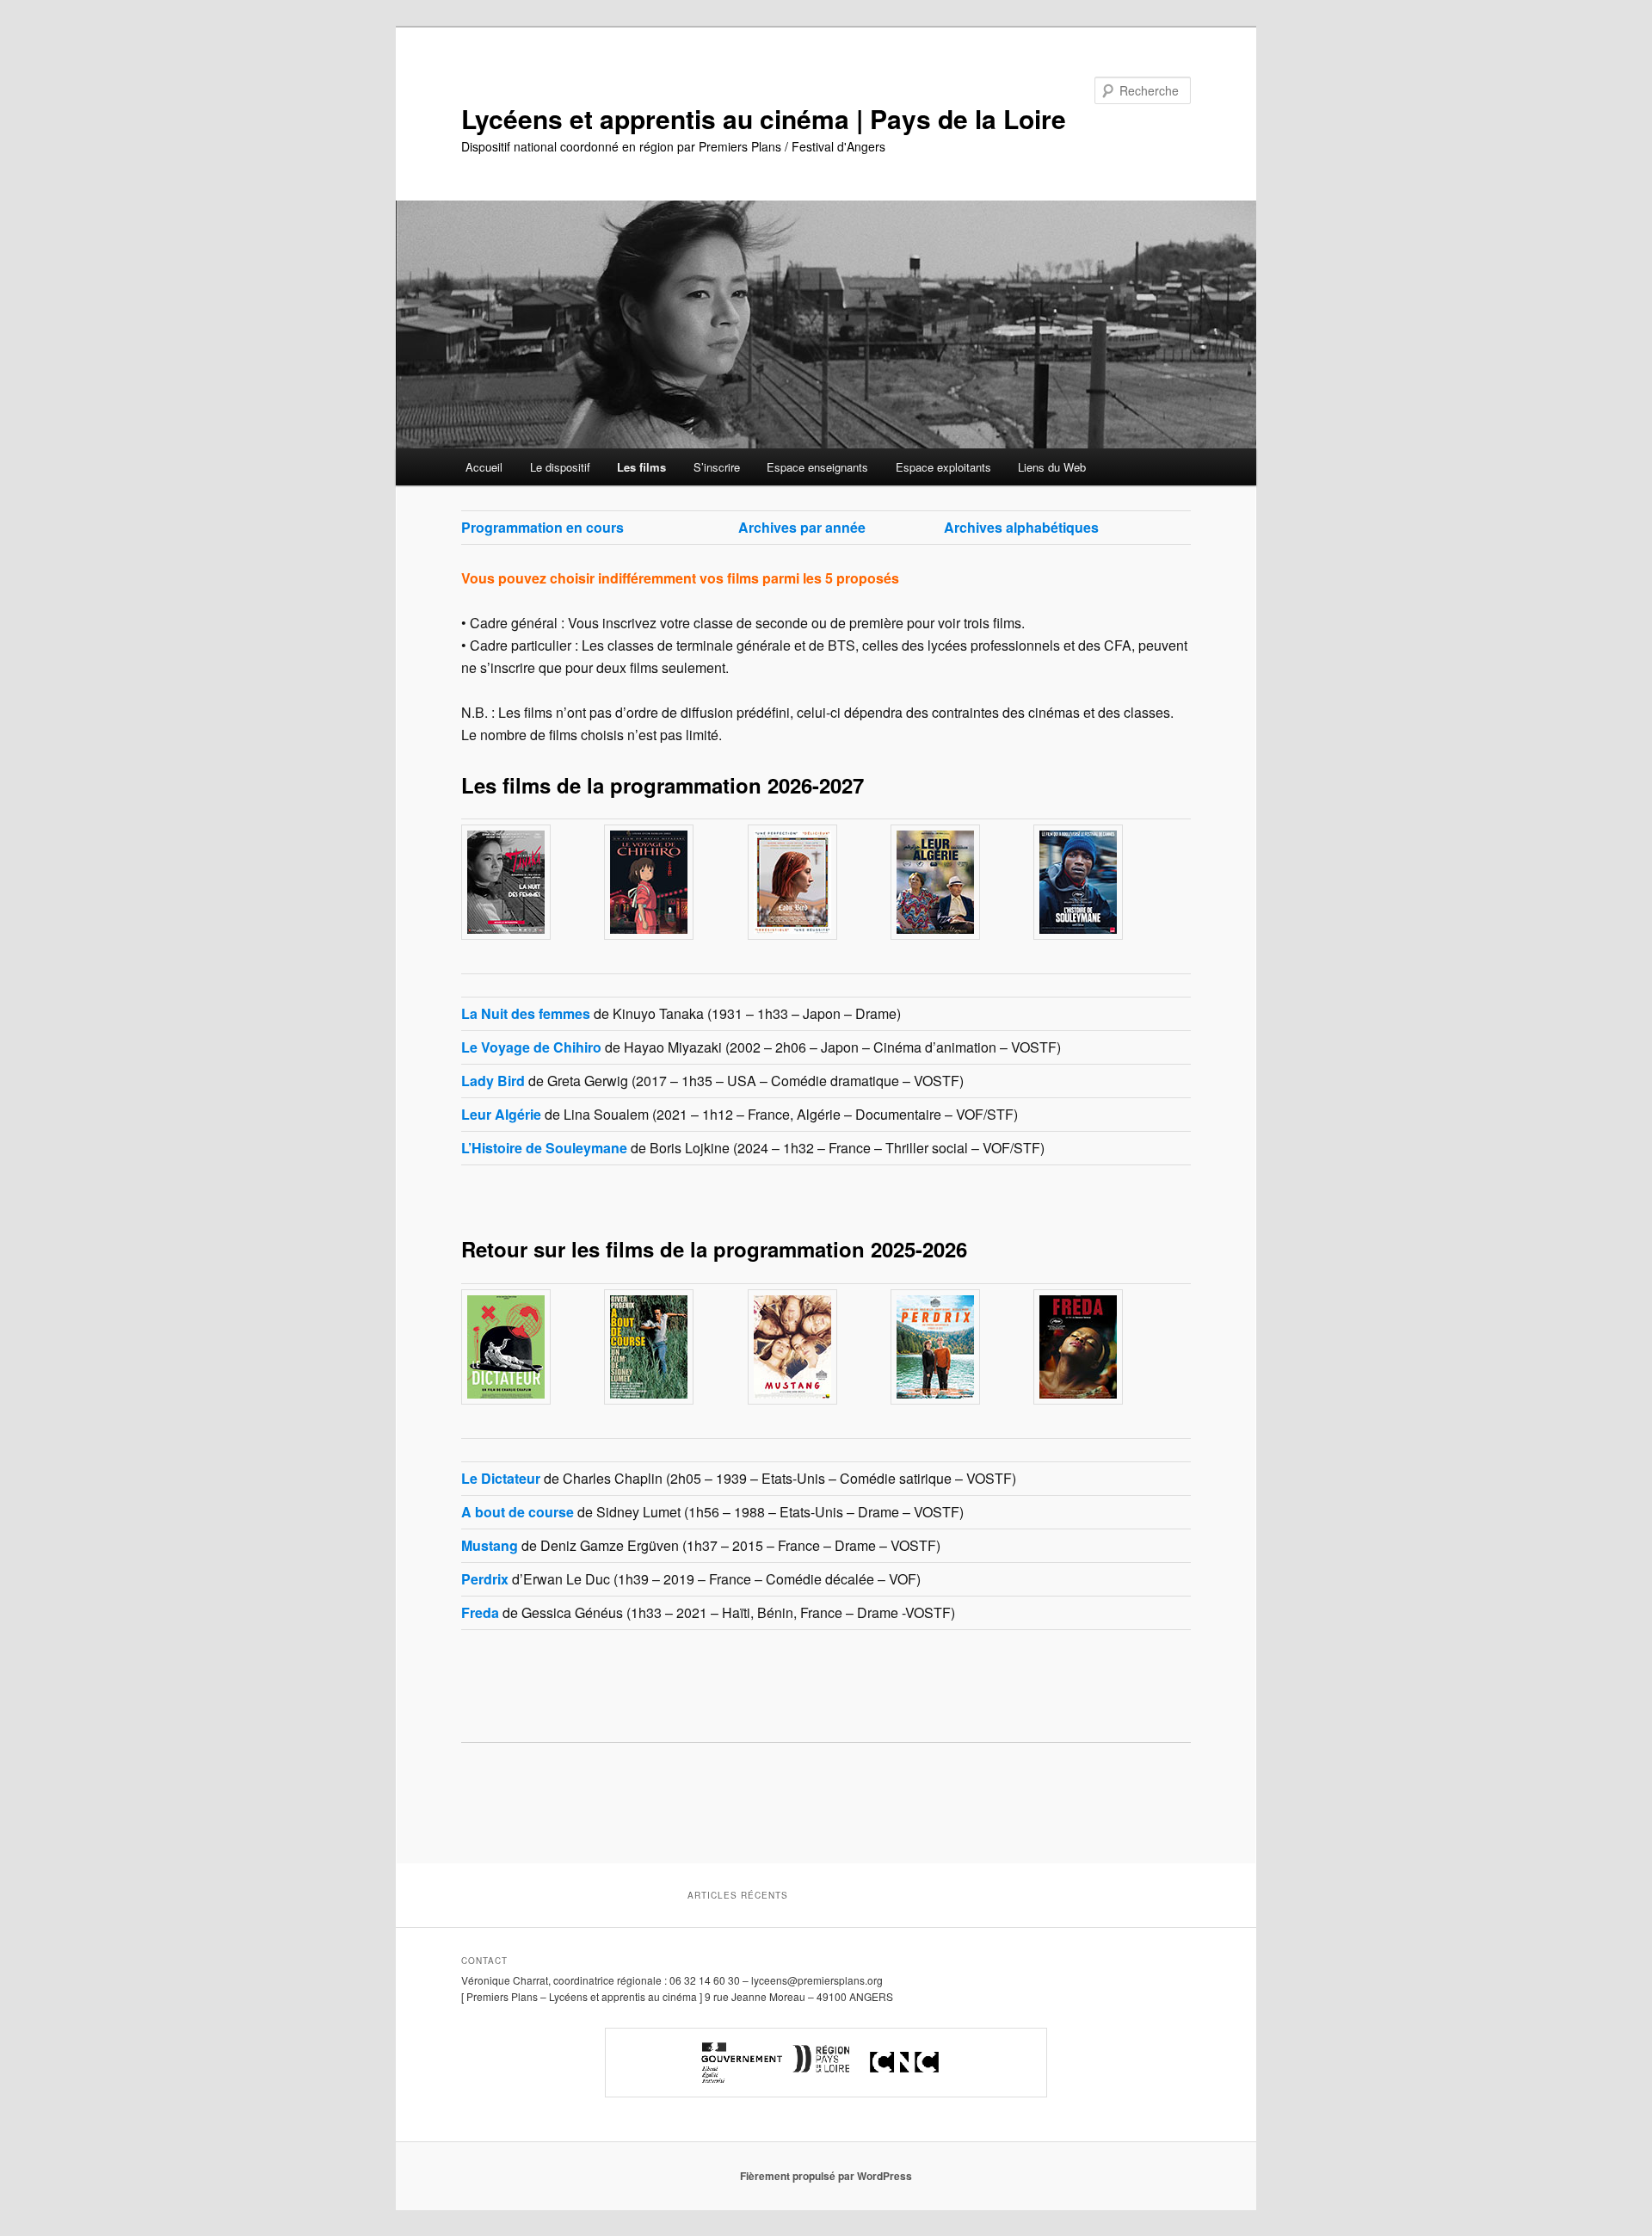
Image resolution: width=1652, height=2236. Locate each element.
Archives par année (802, 527)
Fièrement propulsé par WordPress (826, 2176)
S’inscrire (717, 467)
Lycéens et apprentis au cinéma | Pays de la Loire (764, 118)
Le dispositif (560, 467)
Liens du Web (1052, 467)
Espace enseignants (817, 467)
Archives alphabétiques (1021, 527)
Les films (641, 467)
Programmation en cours (542, 527)
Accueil (484, 467)
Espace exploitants (943, 467)
